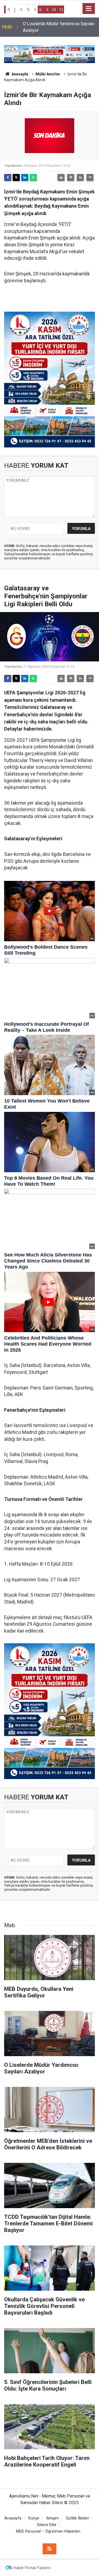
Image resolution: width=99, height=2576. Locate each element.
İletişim (53, 2518)
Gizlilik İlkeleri (77, 2518)
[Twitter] (16, 177)
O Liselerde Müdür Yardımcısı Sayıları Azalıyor (59, 27)
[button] (71, 177)
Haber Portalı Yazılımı (32, 2568)
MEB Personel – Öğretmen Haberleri (48, 2531)
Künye (34, 2518)
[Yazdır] (61, 177)
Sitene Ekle (47, 2525)
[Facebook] (8, 177)
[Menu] (89, 9)
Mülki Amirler (48, 74)
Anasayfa (20, 74)
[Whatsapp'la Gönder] (33, 177)
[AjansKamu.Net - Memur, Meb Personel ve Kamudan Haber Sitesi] (34, 8)
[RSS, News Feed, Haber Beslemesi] (50, 2549)
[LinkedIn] (25, 177)
